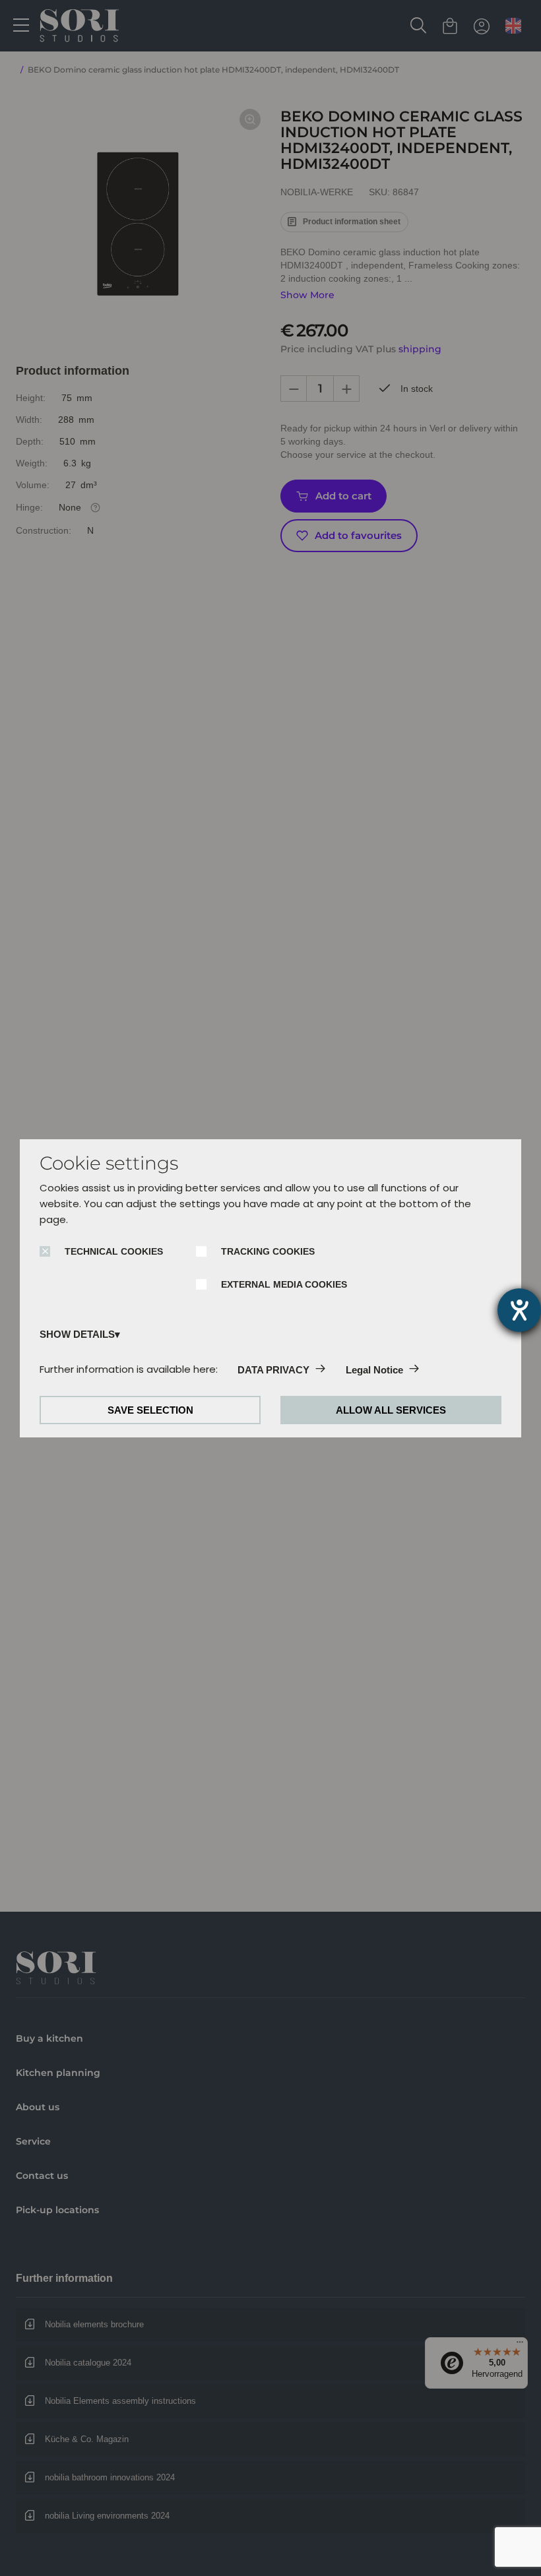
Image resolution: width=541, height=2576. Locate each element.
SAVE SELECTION (150, 1410)
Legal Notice (374, 1370)
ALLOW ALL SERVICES (391, 1410)
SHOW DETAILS (77, 1334)
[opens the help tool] (519, 1310)
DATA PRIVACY (273, 1370)
